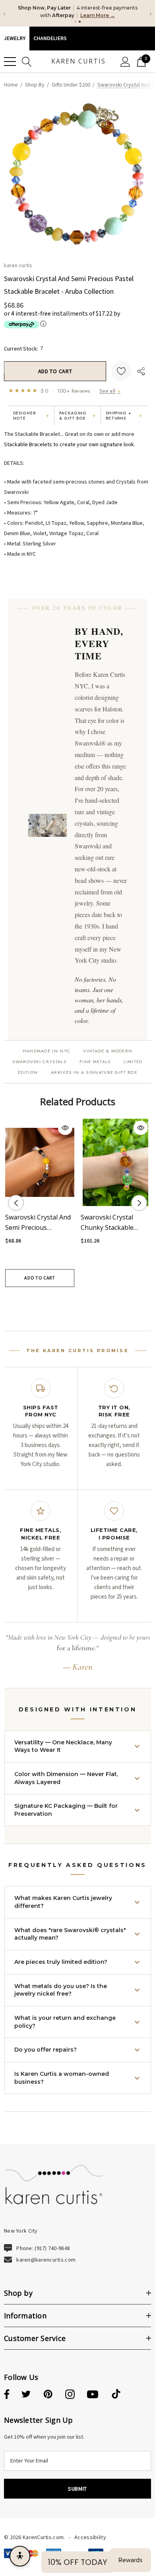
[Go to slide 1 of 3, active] (65, 1301)
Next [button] (139, 1203)
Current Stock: (23, 348)
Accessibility (90, 2537)
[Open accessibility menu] (20, 2556)
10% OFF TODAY (77, 2562)
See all (110, 391)
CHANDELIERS (50, 39)
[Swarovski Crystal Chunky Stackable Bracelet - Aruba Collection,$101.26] (115, 1162)
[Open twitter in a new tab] (26, 2395)
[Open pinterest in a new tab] (48, 2395)
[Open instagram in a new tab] (70, 2395)
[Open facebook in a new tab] (6, 2395)
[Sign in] (125, 62)
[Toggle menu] (10, 62)
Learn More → (98, 15)
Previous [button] (16, 1203)
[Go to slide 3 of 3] (90, 1301)
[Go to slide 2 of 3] (77, 1301)
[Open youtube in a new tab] (93, 2395)
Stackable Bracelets (28, 445)
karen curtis (18, 265)
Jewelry (15, 39)
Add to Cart (40, 1278)
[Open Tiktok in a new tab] (116, 2395)
